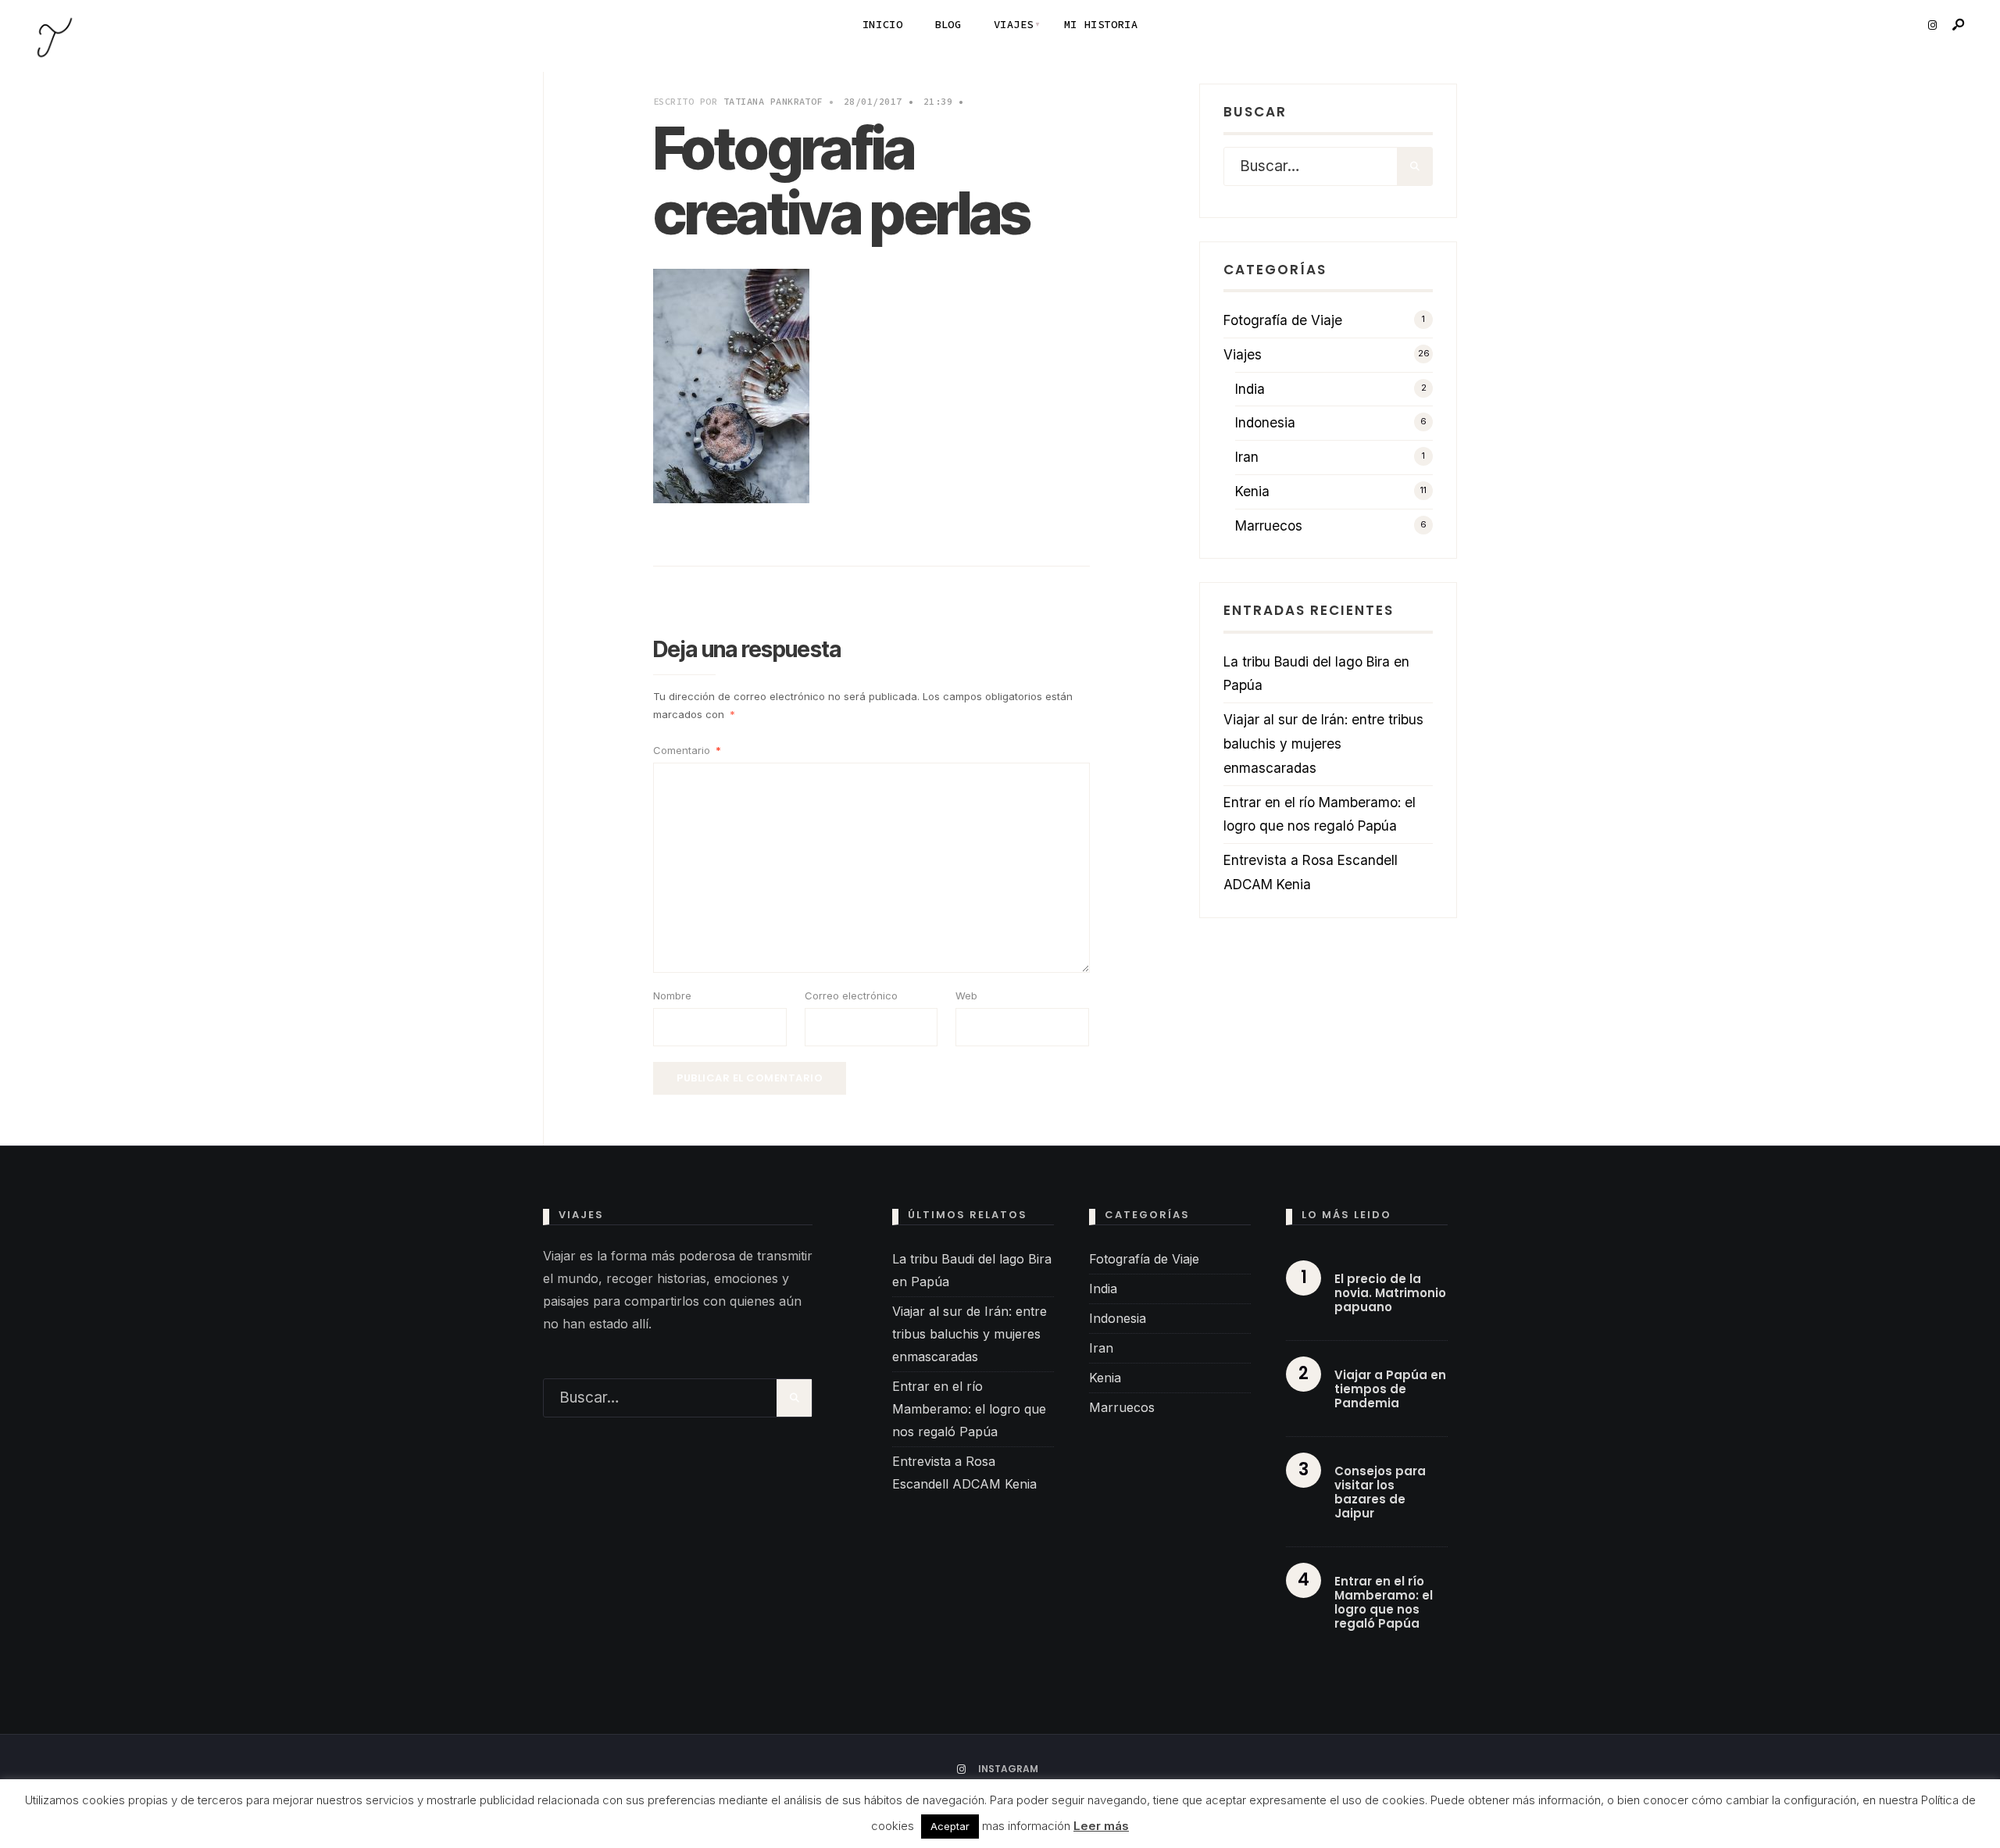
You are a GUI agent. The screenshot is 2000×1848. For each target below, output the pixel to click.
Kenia (1252, 491)
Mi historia (1101, 24)
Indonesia (1265, 422)
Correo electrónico (851, 995)
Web (966, 995)
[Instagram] (1932, 26)
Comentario (687, 750)
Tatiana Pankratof (773, 101)
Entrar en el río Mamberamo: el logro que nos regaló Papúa (969, 1409)
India (1250, 389)
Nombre (672, 995)
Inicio (882, 24)
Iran (1247, 457)
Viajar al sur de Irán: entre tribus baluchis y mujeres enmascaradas (1323, 743)
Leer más (1101, 1826)
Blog (948, 24)
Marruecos (1269, 525)
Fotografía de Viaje (1283, 320)
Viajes (1014, 24)
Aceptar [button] (950, 1826)
